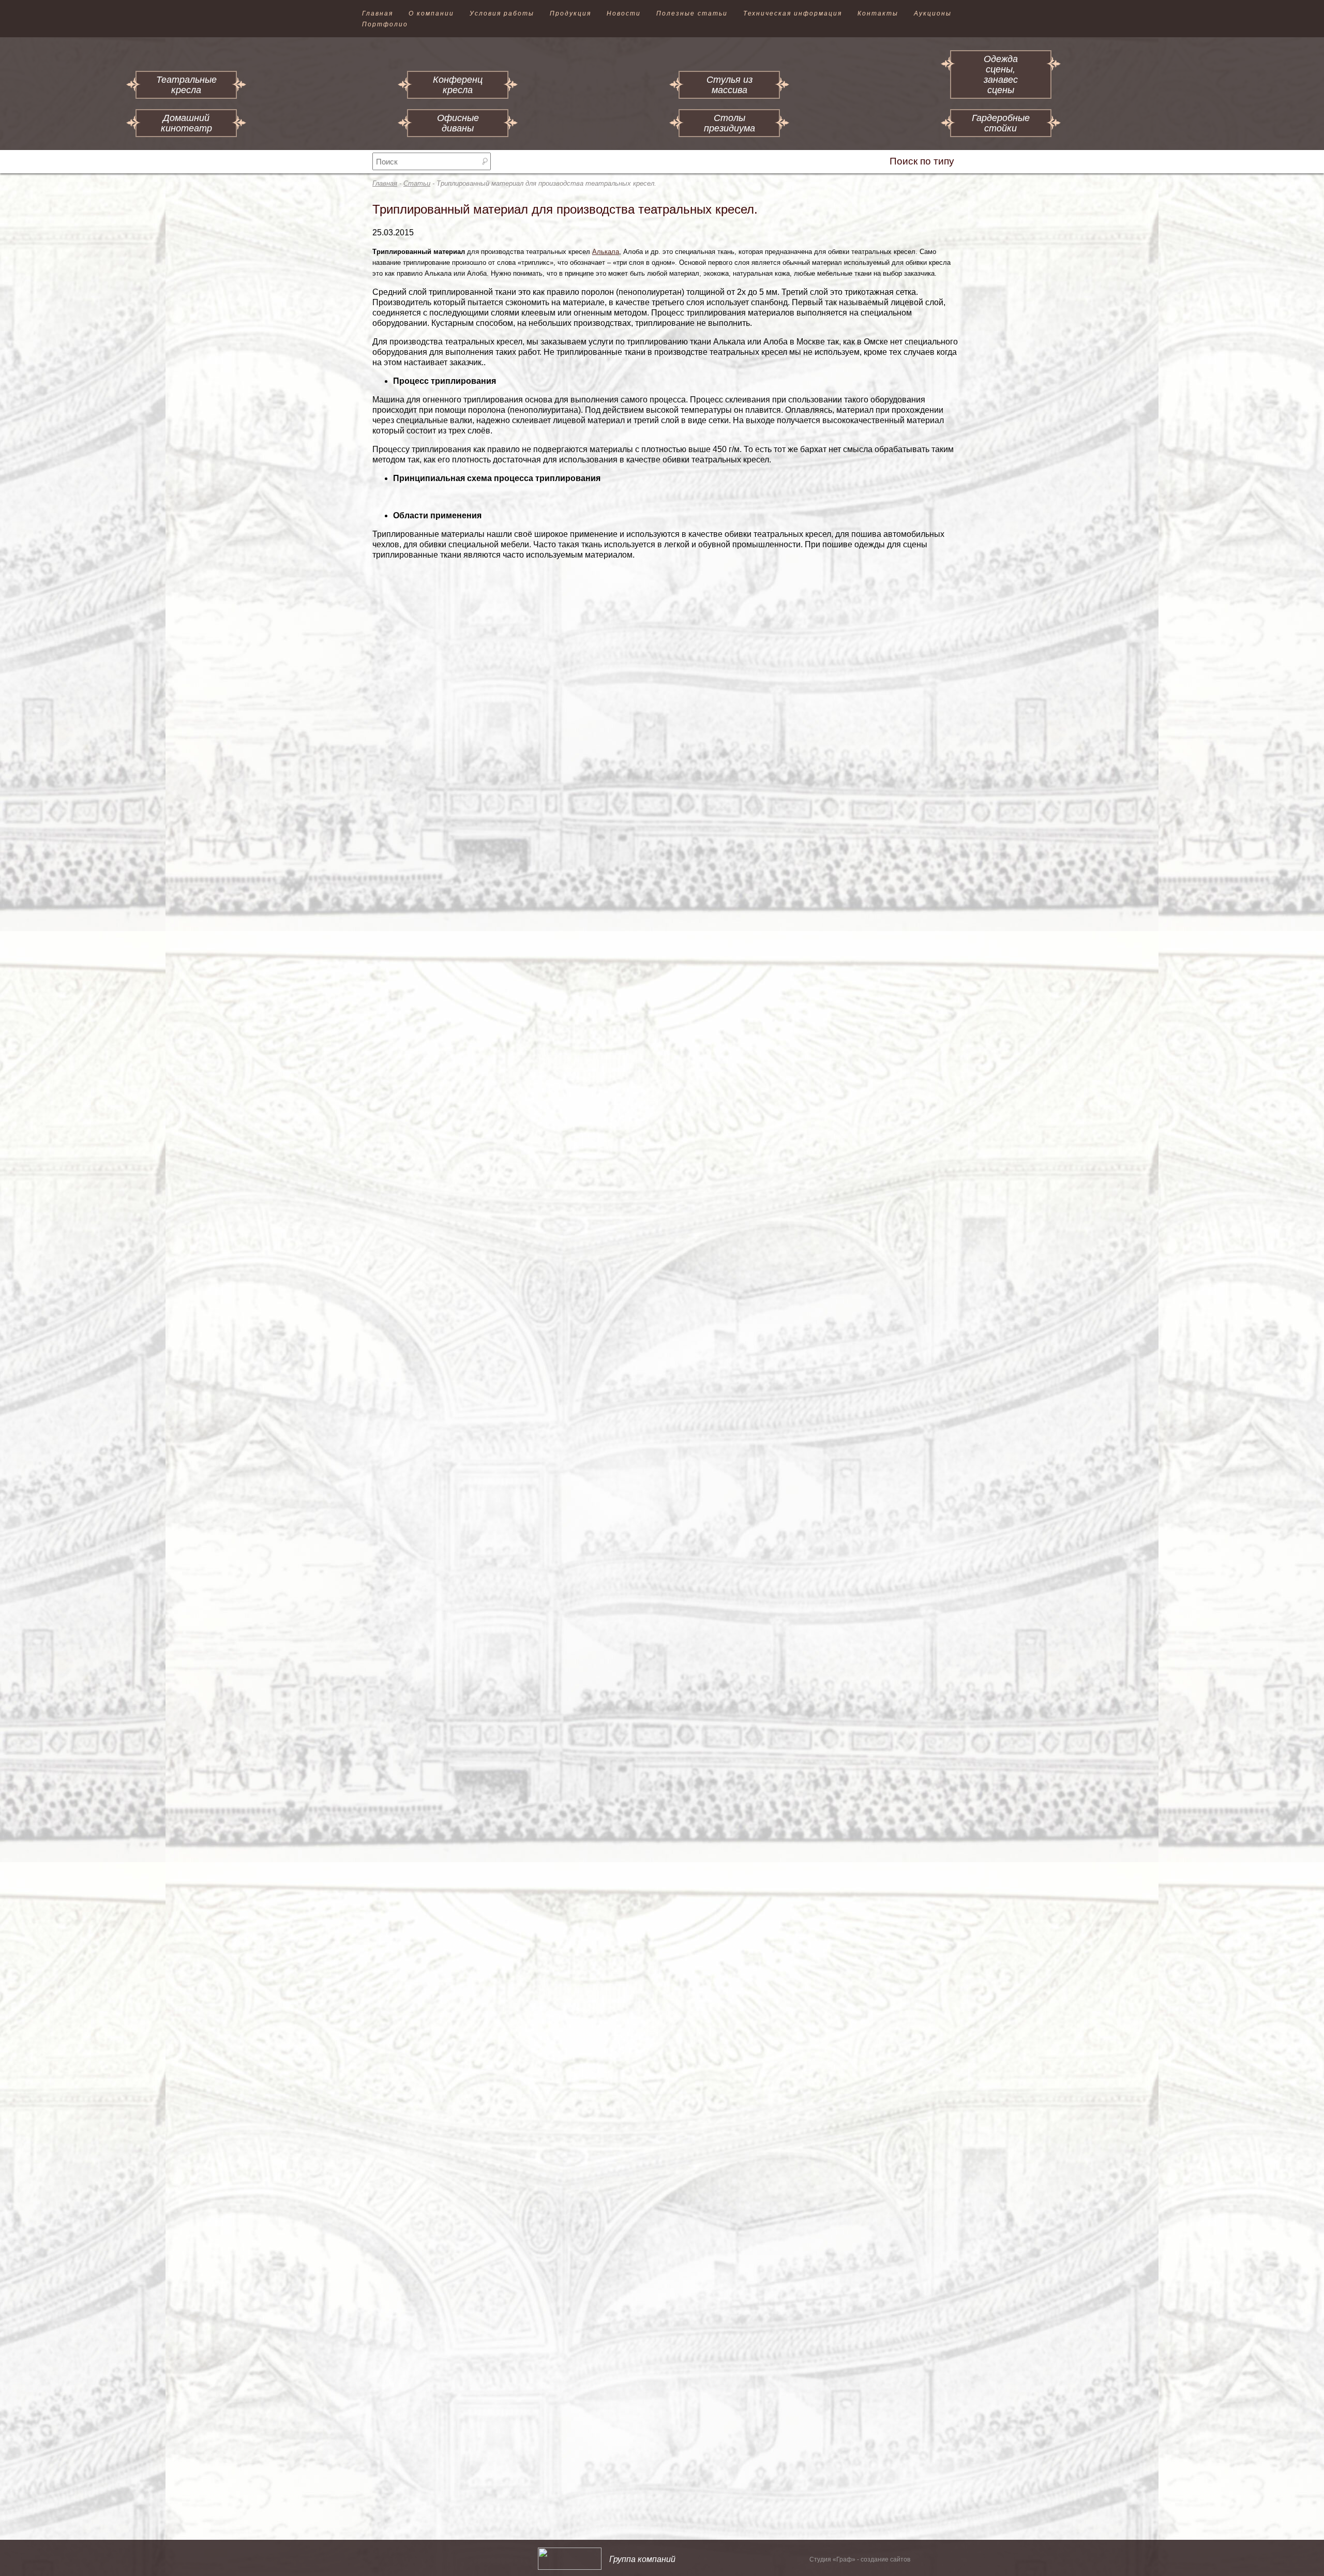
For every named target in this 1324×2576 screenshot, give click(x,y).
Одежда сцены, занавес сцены (1001, 74)
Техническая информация (793, 13)
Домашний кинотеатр (186, 123)
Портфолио (385, 24)
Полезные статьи (692, 13)
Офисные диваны (458, 123)
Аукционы (933, 13)
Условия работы (502, 13)
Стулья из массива (729, 85)
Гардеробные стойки (1001, 123)
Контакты (878, 13)
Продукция (570, 13)
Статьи (417, 183)
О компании (431, 13)
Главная (378, 13)
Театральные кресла (186, 85)
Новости (624, 13)
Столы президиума (729, 123)
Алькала (606, 252)
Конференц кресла (458, 85)
